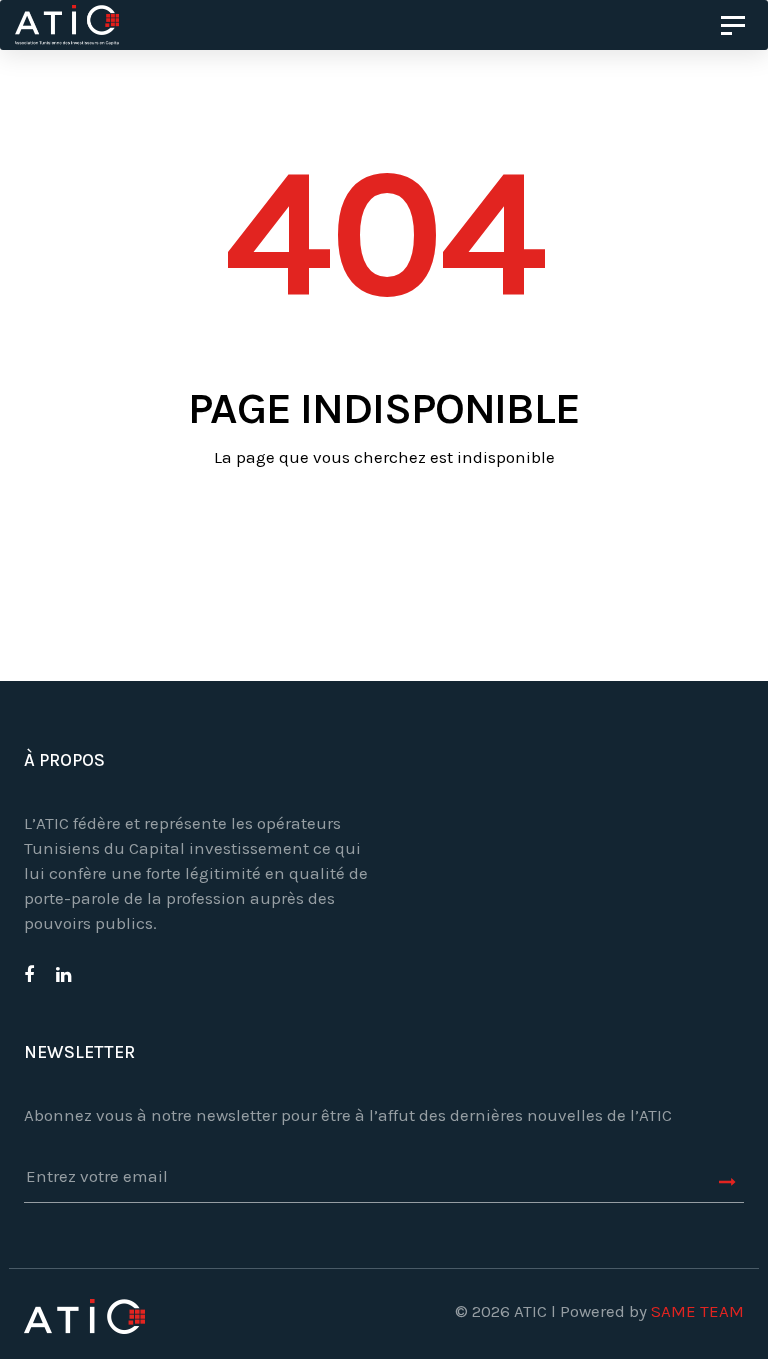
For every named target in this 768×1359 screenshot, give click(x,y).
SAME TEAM (697, 1311)
